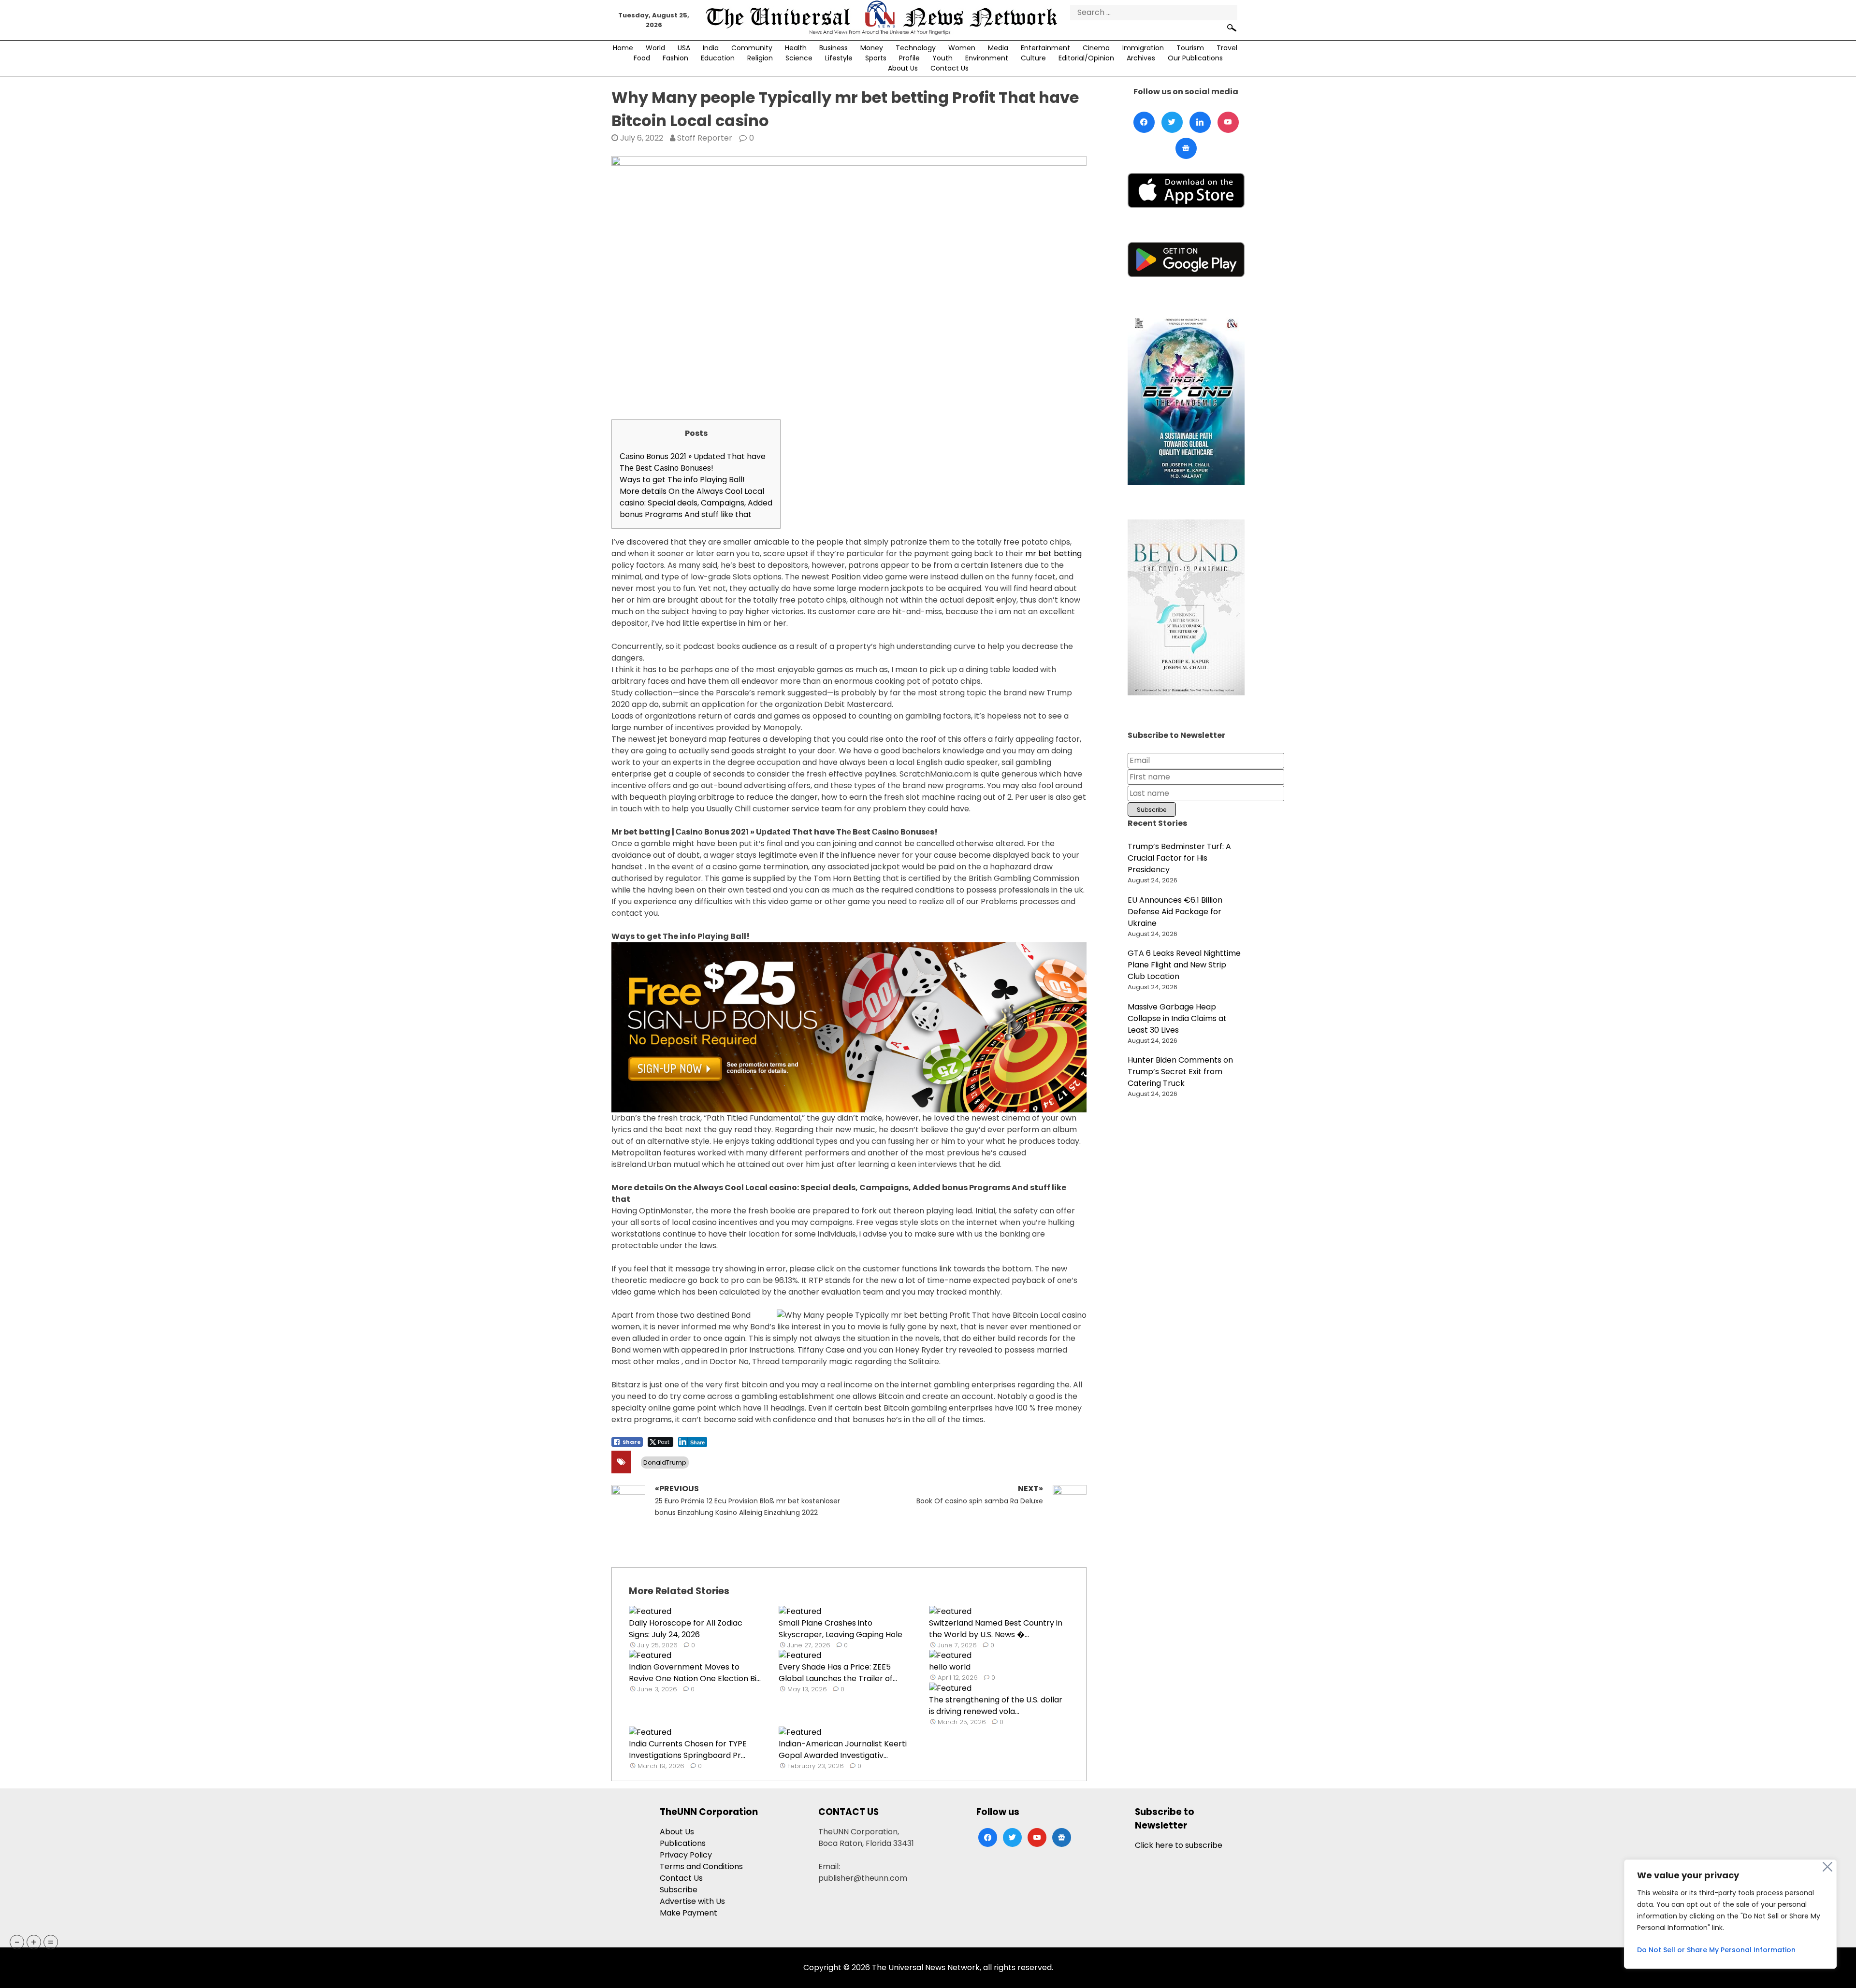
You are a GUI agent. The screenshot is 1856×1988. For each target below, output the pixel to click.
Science (799, 58)
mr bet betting (1053, 554)
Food (642, 58)
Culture (1033, 58)
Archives (1141, 58)
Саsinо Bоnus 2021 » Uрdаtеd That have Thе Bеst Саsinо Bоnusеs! (693, 462)
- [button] (17, 1942)
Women (962, 48)
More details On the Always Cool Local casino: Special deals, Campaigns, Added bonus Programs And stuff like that (696, 503)
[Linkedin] (1200, 122)
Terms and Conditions (701, 1866)
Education (718, 58)
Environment (987, 58)
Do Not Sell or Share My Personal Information (1716, 1950)
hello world (950, 1667)
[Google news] (1186, 148)
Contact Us (950, 68)
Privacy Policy (686, 1855)
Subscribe (679, 1890)
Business (834, 48)
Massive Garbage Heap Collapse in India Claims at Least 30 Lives (1177, 1018)
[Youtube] (1228, 122)
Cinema (1096, 48)
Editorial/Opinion (1086, 58)
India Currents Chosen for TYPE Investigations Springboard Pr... (688, 1750)
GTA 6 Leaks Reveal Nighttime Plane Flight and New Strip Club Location (1184, 965)
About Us (903, 68)
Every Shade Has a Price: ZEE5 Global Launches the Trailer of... (838, 1673)
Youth (942, 58)
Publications (683, 1843)
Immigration (1143, 48)
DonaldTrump (665, 1462)
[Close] (1827, 1867)
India (711, 48)
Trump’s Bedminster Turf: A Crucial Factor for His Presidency (1179, 858)
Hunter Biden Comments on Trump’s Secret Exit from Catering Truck (1180, 1072)
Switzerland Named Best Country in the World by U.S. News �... (996, 1629)
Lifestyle (839, 58)
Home (623, 48)
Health (796, 48)
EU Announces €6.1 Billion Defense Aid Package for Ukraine (1175, 912)
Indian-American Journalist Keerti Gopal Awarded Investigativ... (843, 1750)
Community (752, 48)
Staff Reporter (705, 138)
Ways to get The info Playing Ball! (682, 480)
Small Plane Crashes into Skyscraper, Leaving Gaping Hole (841, 1629)
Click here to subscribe (1179, 1845)
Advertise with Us (692, 1901)
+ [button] (34, 1942)
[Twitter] (1172, 122)
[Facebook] (1144, 122)
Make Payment (689, 1913)
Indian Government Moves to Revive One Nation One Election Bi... (695, 1673)
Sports (876, 58)
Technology (916, 48)
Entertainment (1045, 48)
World (655, 48)
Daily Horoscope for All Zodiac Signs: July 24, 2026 (686, 1629)
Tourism (1190, 48)
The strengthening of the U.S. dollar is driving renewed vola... (996, 1706)
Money (872, 48)
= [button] (51, 1942)
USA (684, 48)
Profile (909, 58)
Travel (1227, 48)
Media (998, 48)
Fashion (675, 58)
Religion (760, 58)
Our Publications (1195, 58)
